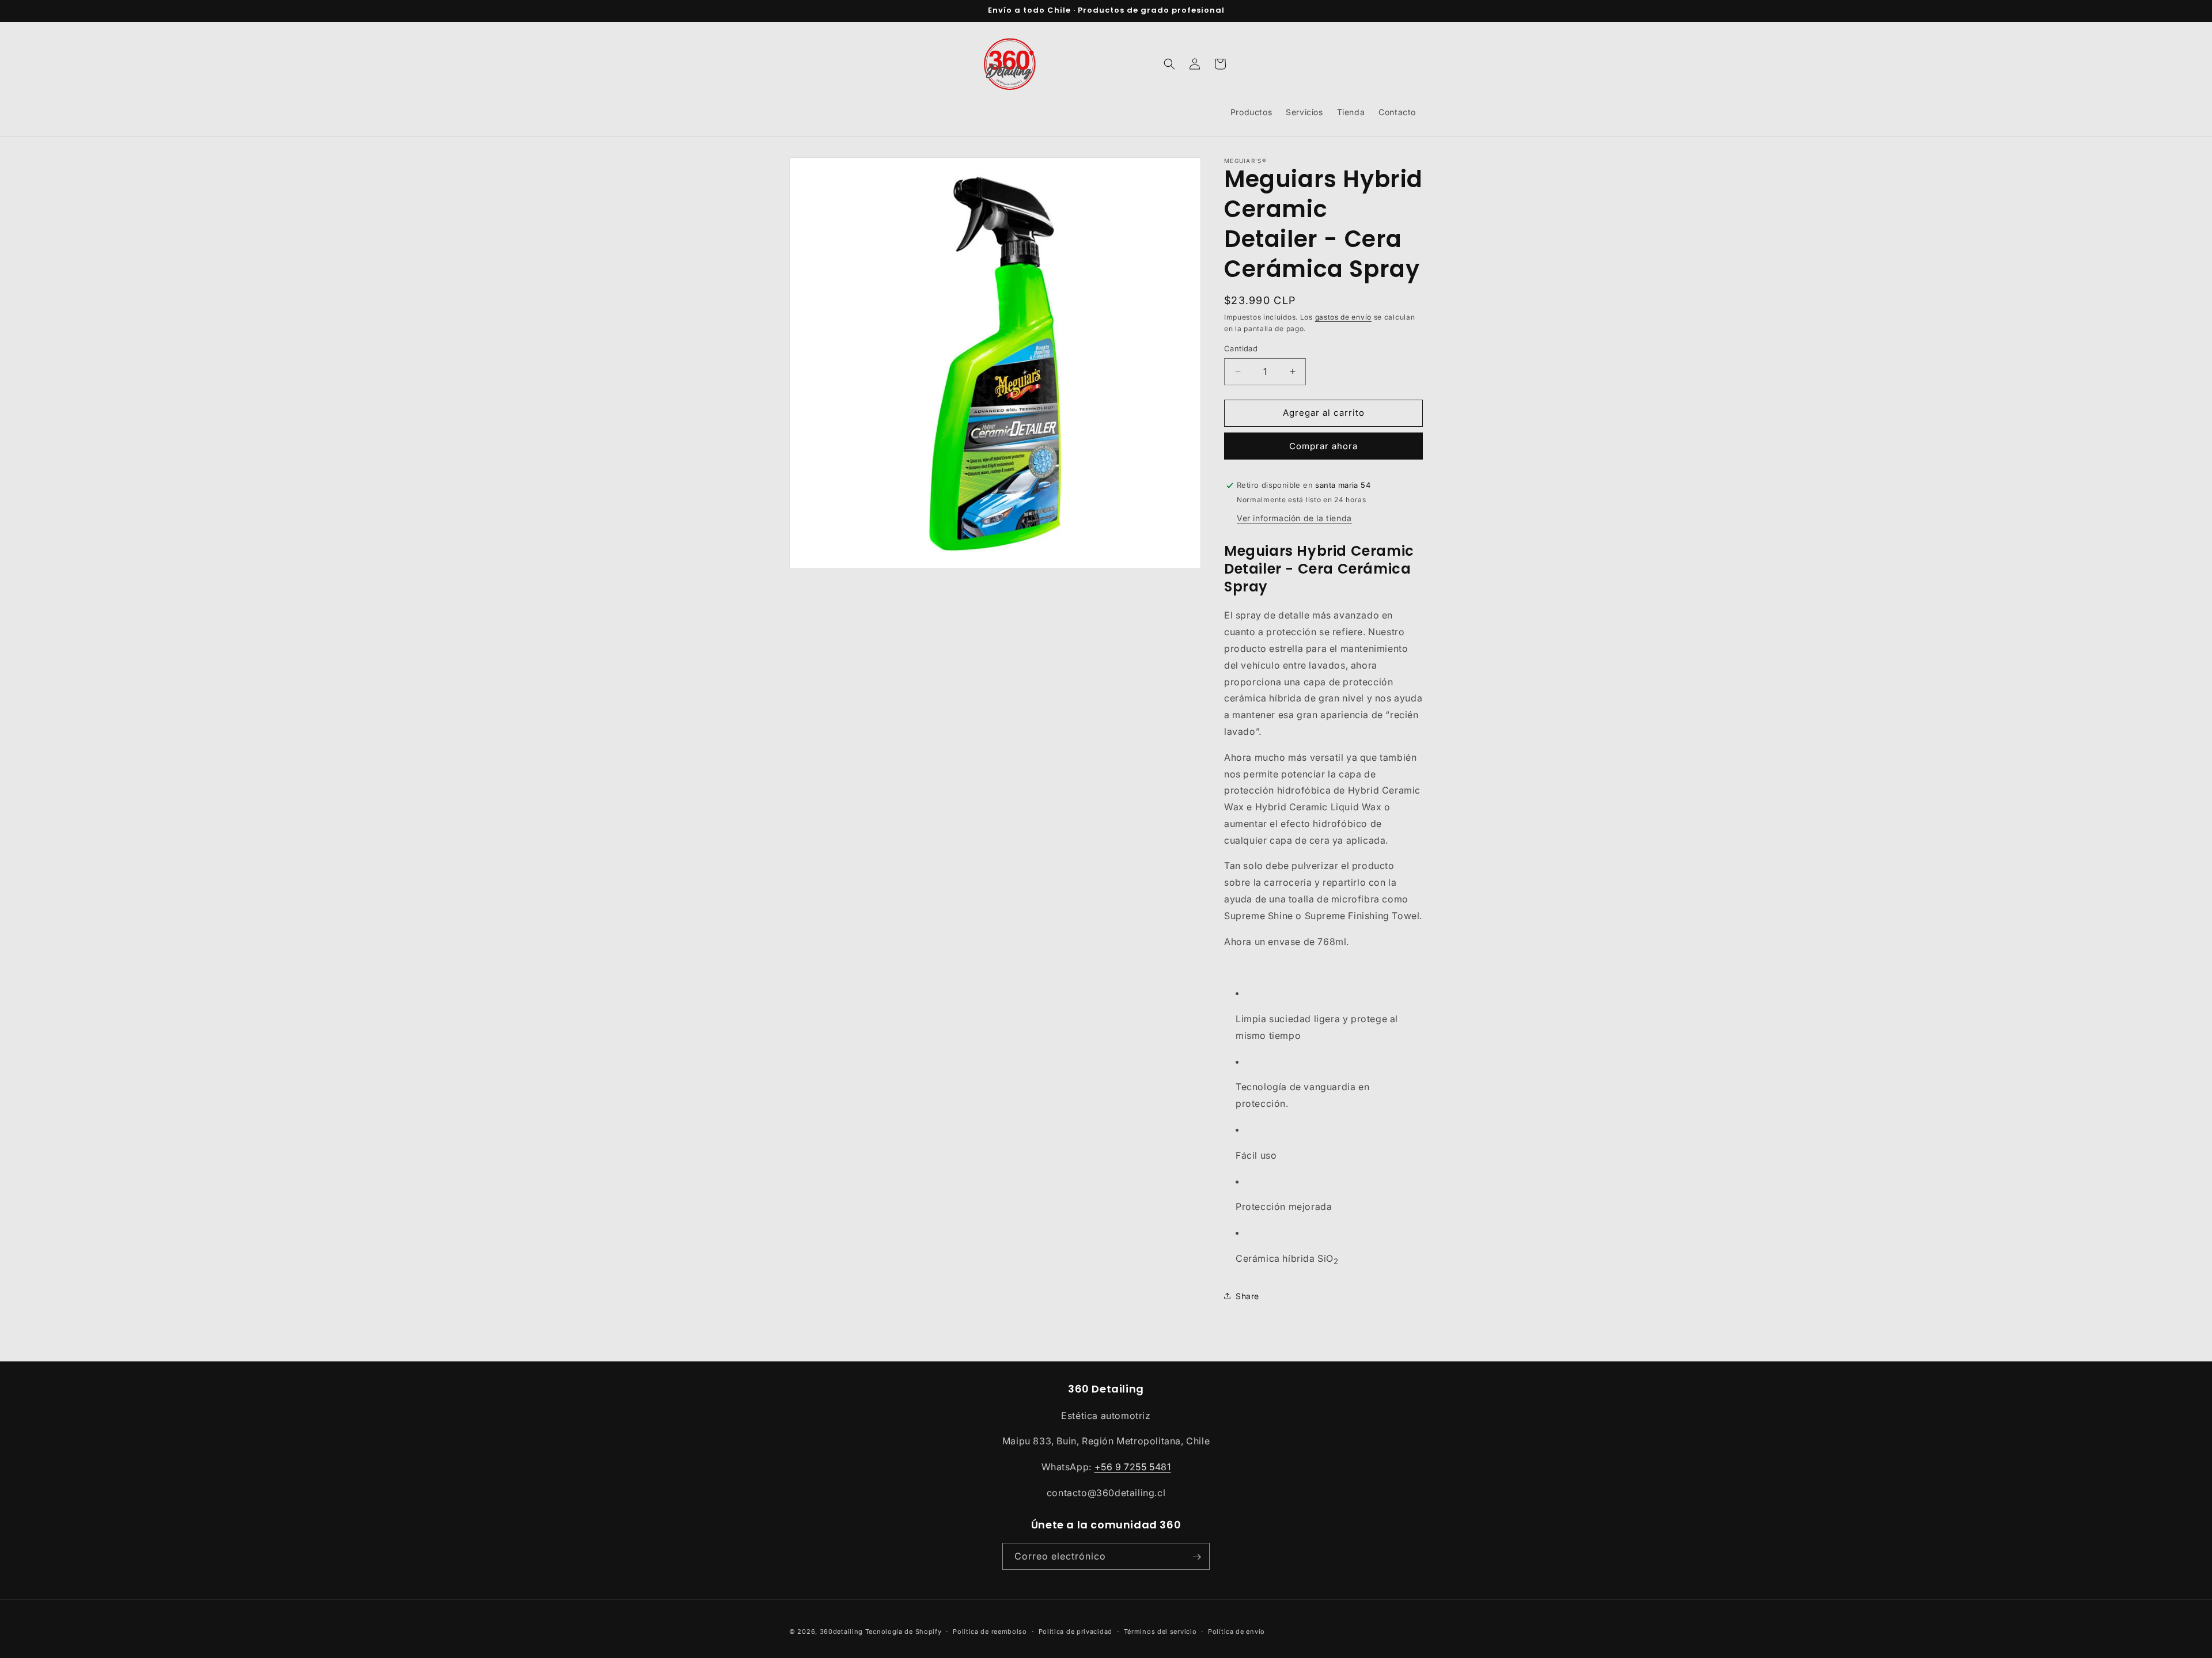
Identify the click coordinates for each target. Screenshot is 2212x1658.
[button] (1169, 64)
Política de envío (1236, 1631)
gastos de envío (1344, 317)
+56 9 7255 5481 (1133, 1467)
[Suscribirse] (1196, 1557)
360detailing (841, 1632)
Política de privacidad (1075, 1631)
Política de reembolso (990, 1631)
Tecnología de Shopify (904, 1632)
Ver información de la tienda (1294, 518)
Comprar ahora (1323, 446)
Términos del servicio (1160, 1631)
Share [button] (1247, 1296)
